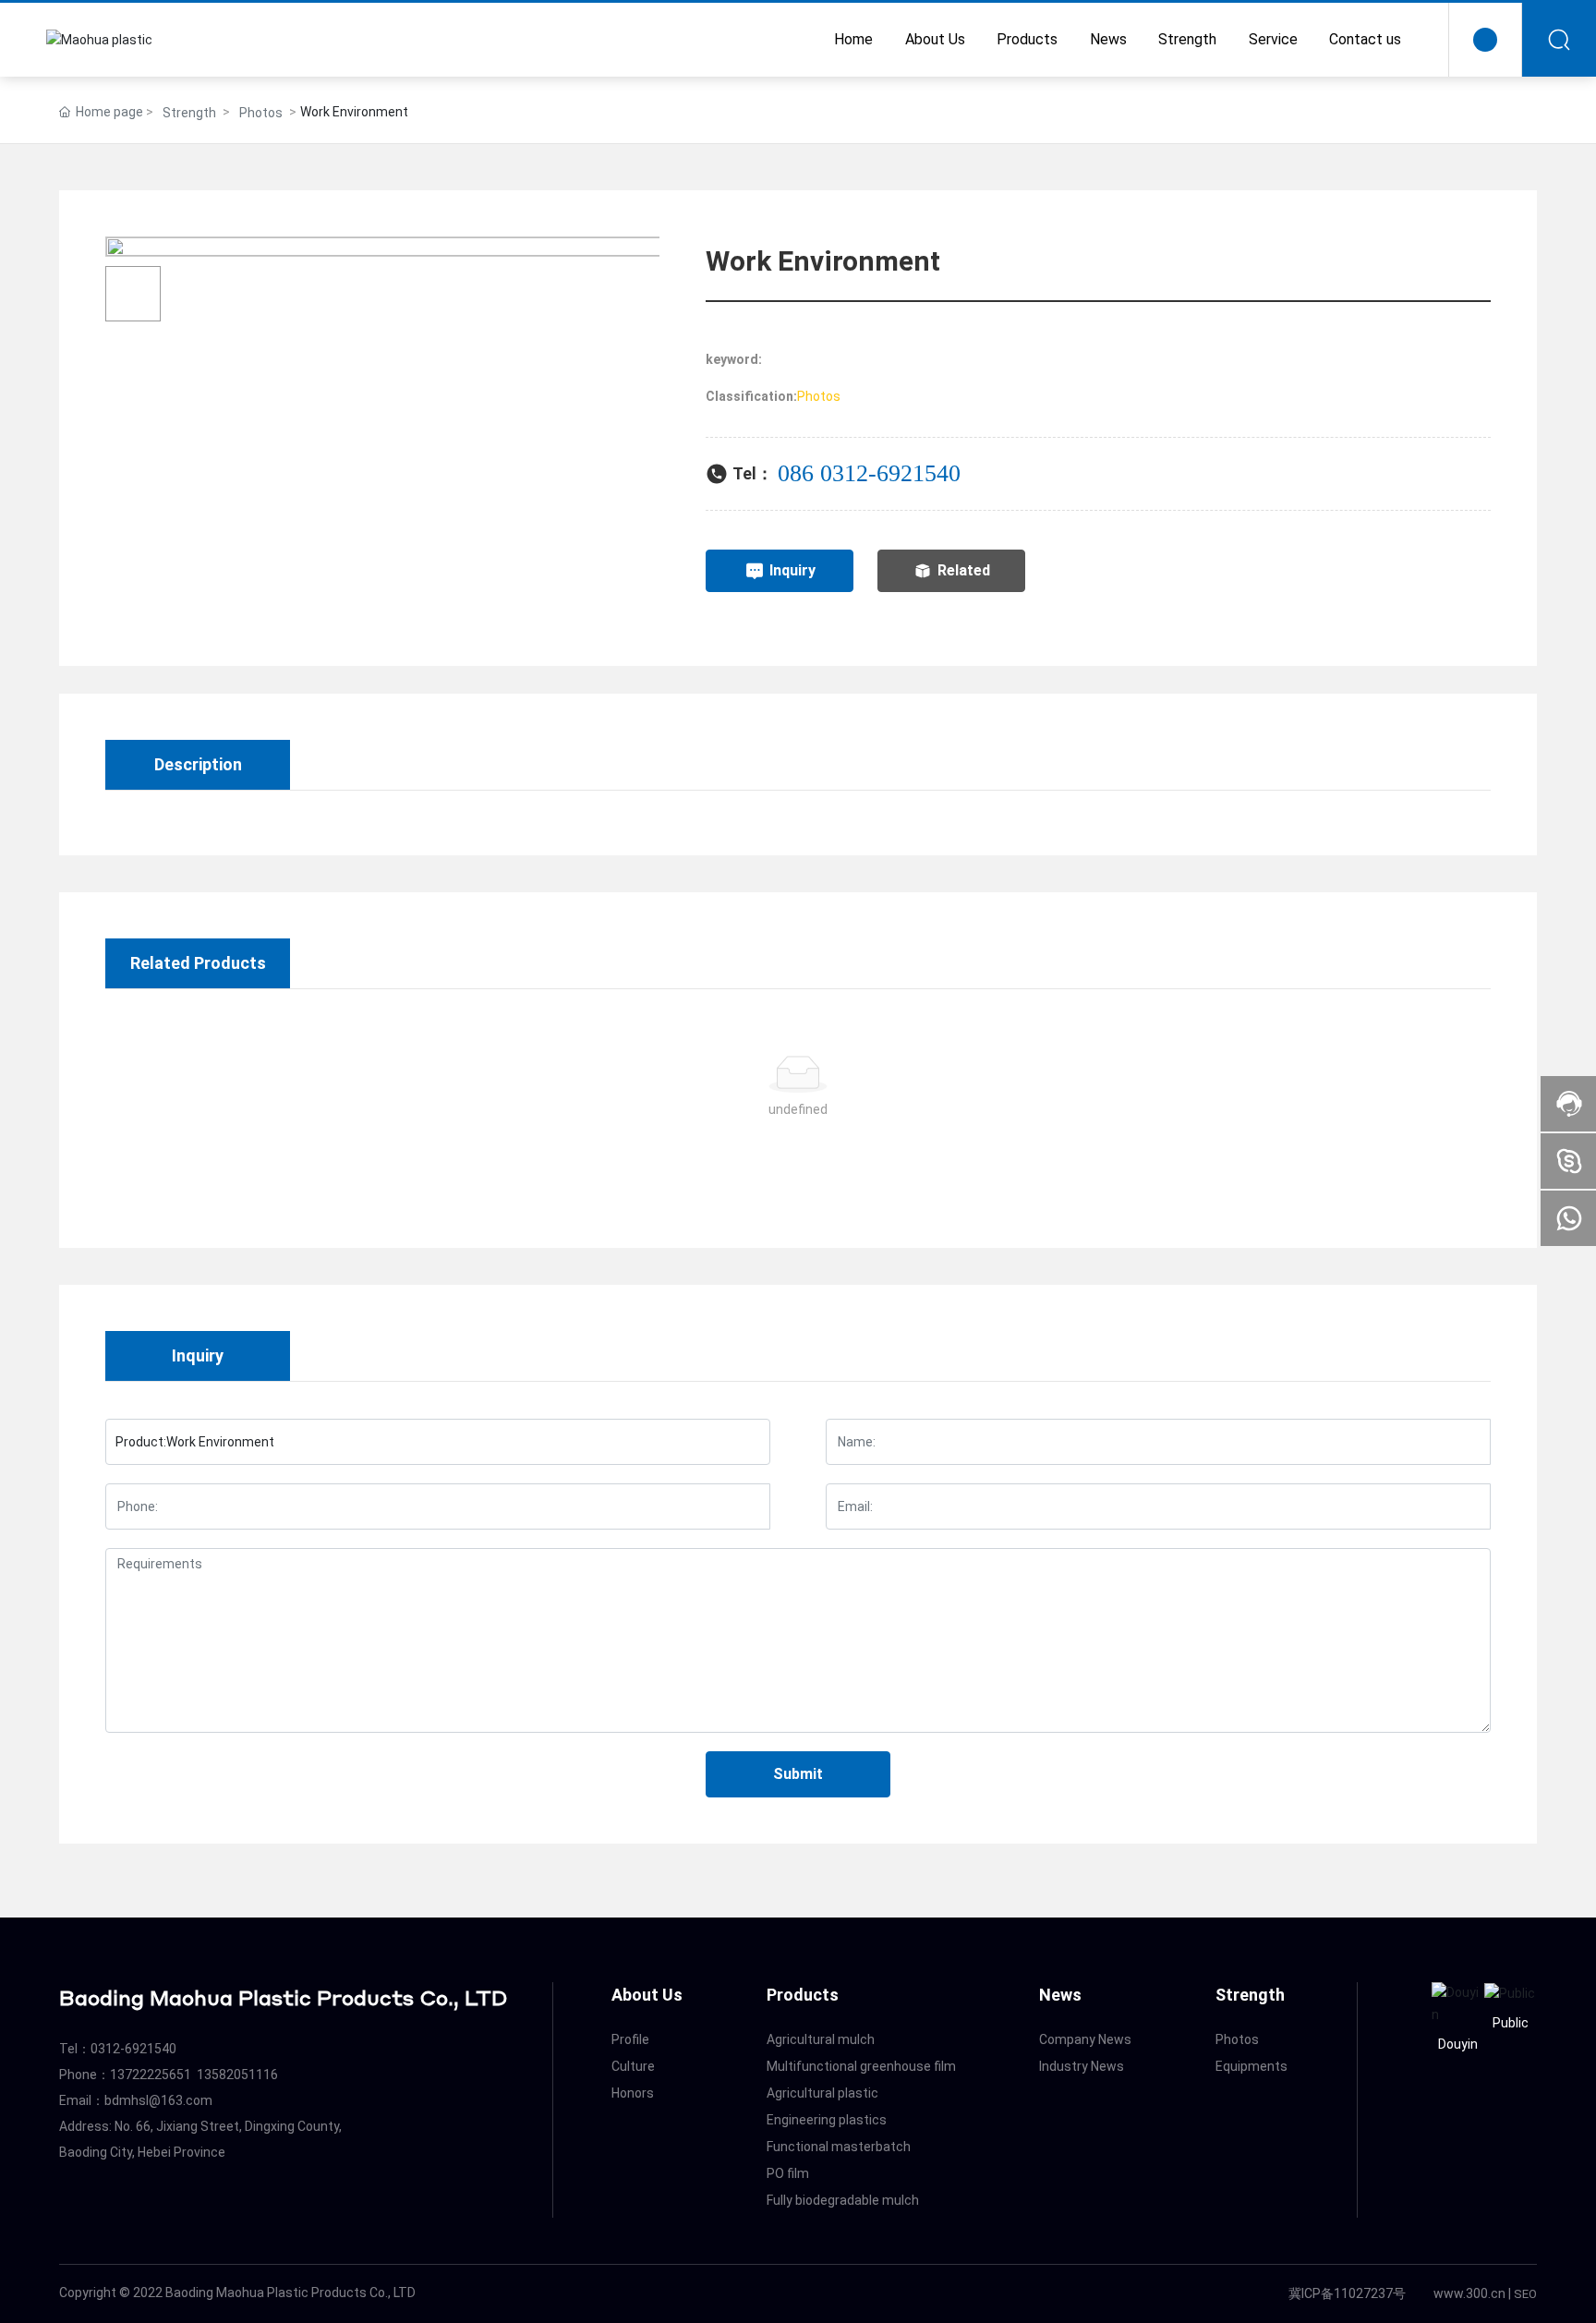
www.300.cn (1469, 2293)
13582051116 (237, 2075)
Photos (261, 113)
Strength (189, 113)
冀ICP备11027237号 (1347, 2293)
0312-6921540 (890, 473)
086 (799, 473)
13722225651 (151, 2075)
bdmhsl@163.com (158, 2100)
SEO (1525, 2294)
